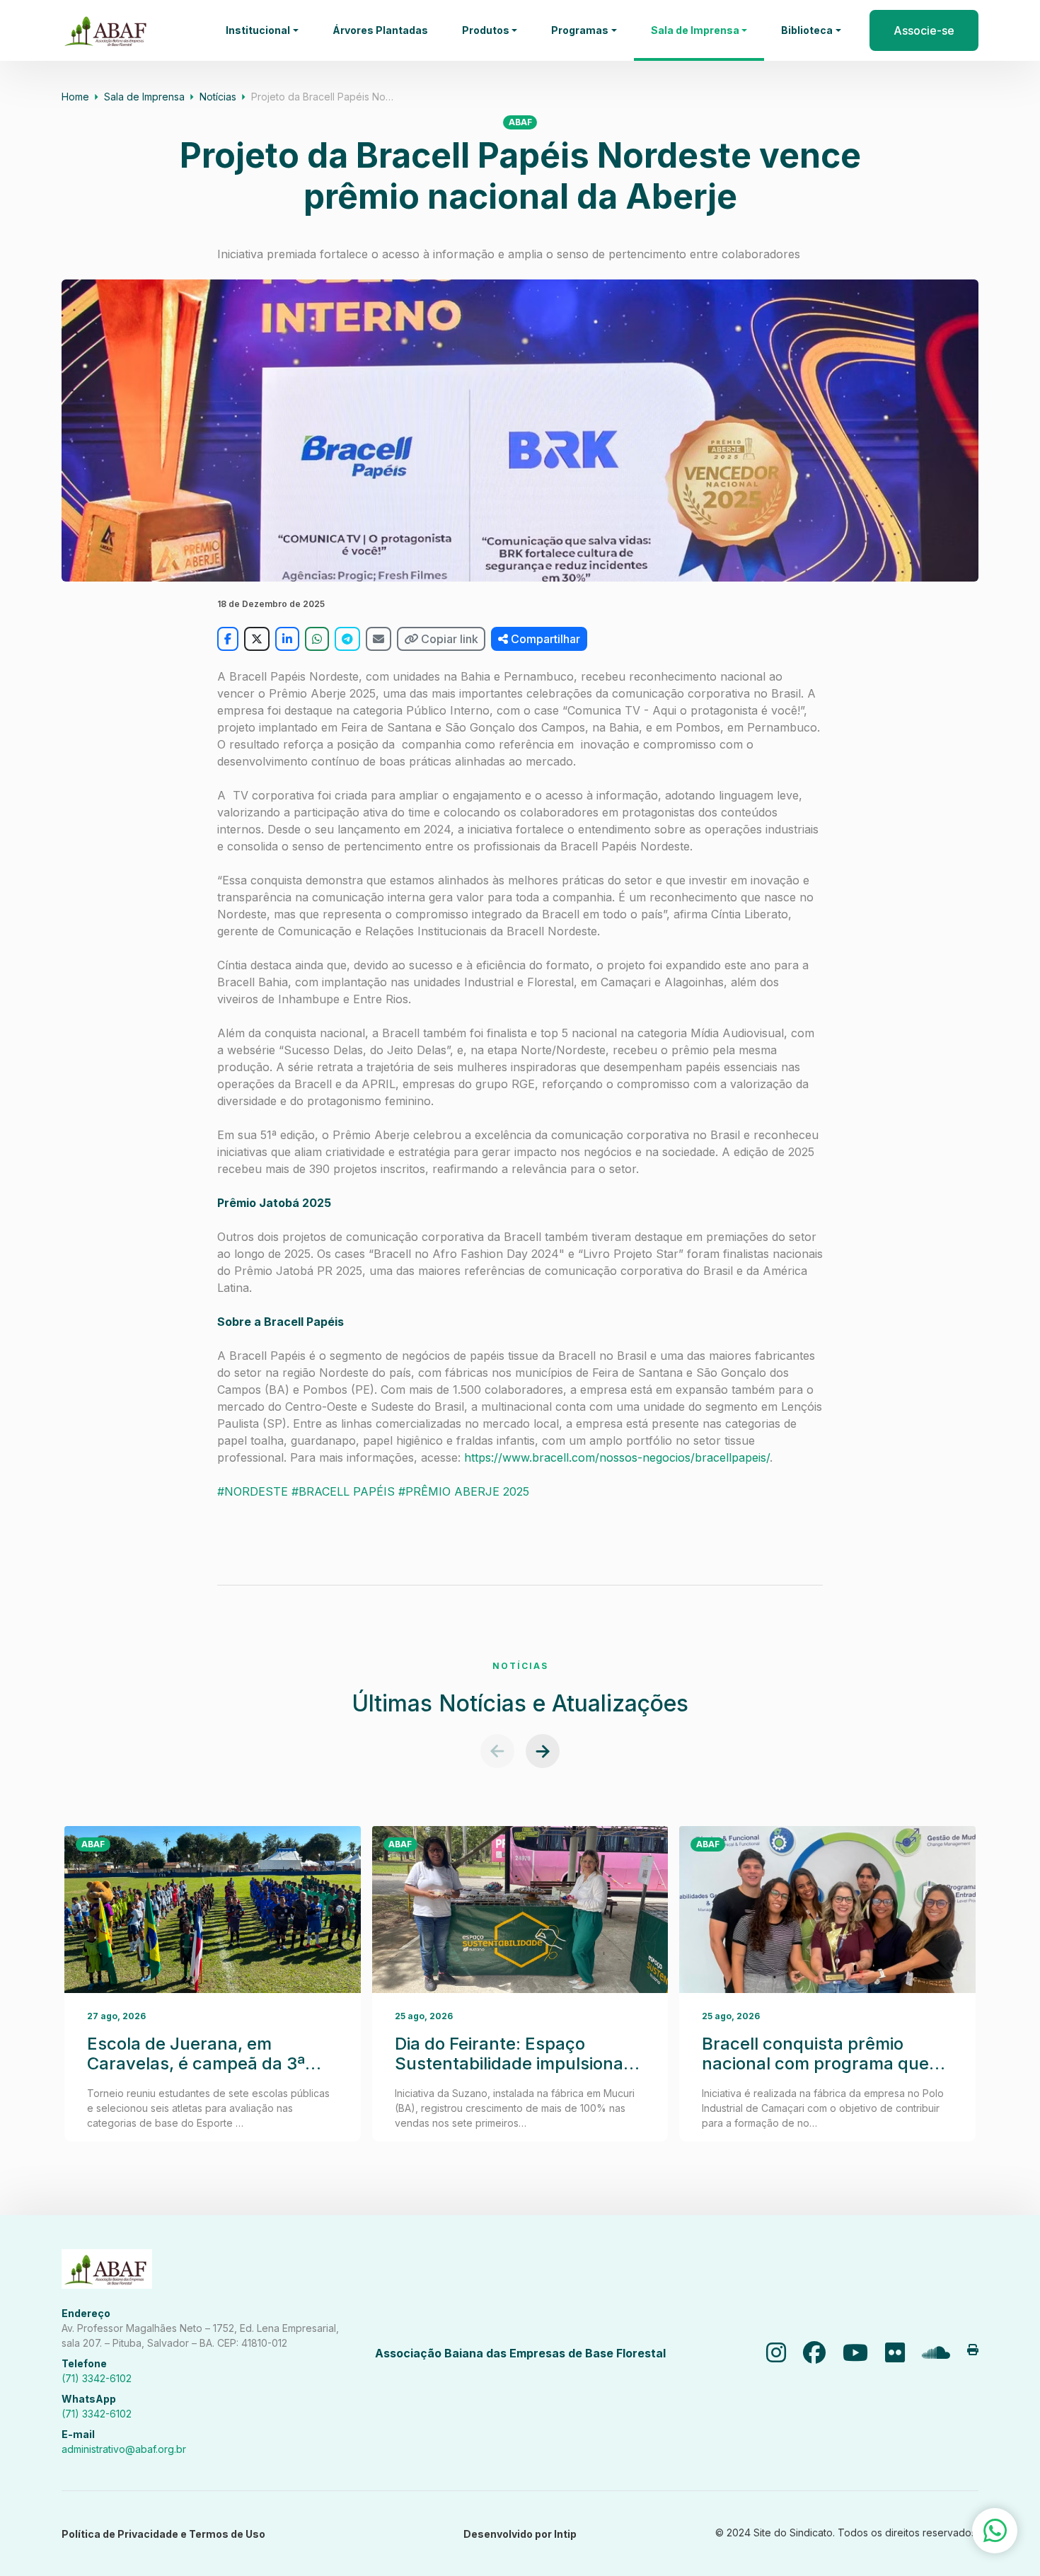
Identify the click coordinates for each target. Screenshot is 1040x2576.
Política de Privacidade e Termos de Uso (163, 2534)
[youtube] (855, 2353)
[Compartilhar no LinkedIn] (287, 639)
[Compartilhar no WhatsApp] (317, 639)
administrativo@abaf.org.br (124, 2449)
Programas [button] (580, 30)
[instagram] (776, 2353)
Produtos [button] (486, 30)
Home (75, 97)
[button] (497, 1751)
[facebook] (814, 2353)
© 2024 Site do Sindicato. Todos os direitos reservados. (847, 2532)
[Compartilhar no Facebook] (228, 639)
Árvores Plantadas (380, 30)
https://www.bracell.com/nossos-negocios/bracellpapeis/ (617, 1457)
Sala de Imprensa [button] (695, 30)
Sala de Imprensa (144, 97)
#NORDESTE (253, 1491)
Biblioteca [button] (807, 30)
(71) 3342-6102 (97, 2378)
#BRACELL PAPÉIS (343, 1491)
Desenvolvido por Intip (520, 2534)
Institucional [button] (258, 30)
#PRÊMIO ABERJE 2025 (464, 1491)
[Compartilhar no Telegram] (347, 639)
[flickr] (895, 2353)
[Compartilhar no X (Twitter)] (257, 639)
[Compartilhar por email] (379, 639)
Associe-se (924, 30)
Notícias (218, 97)
